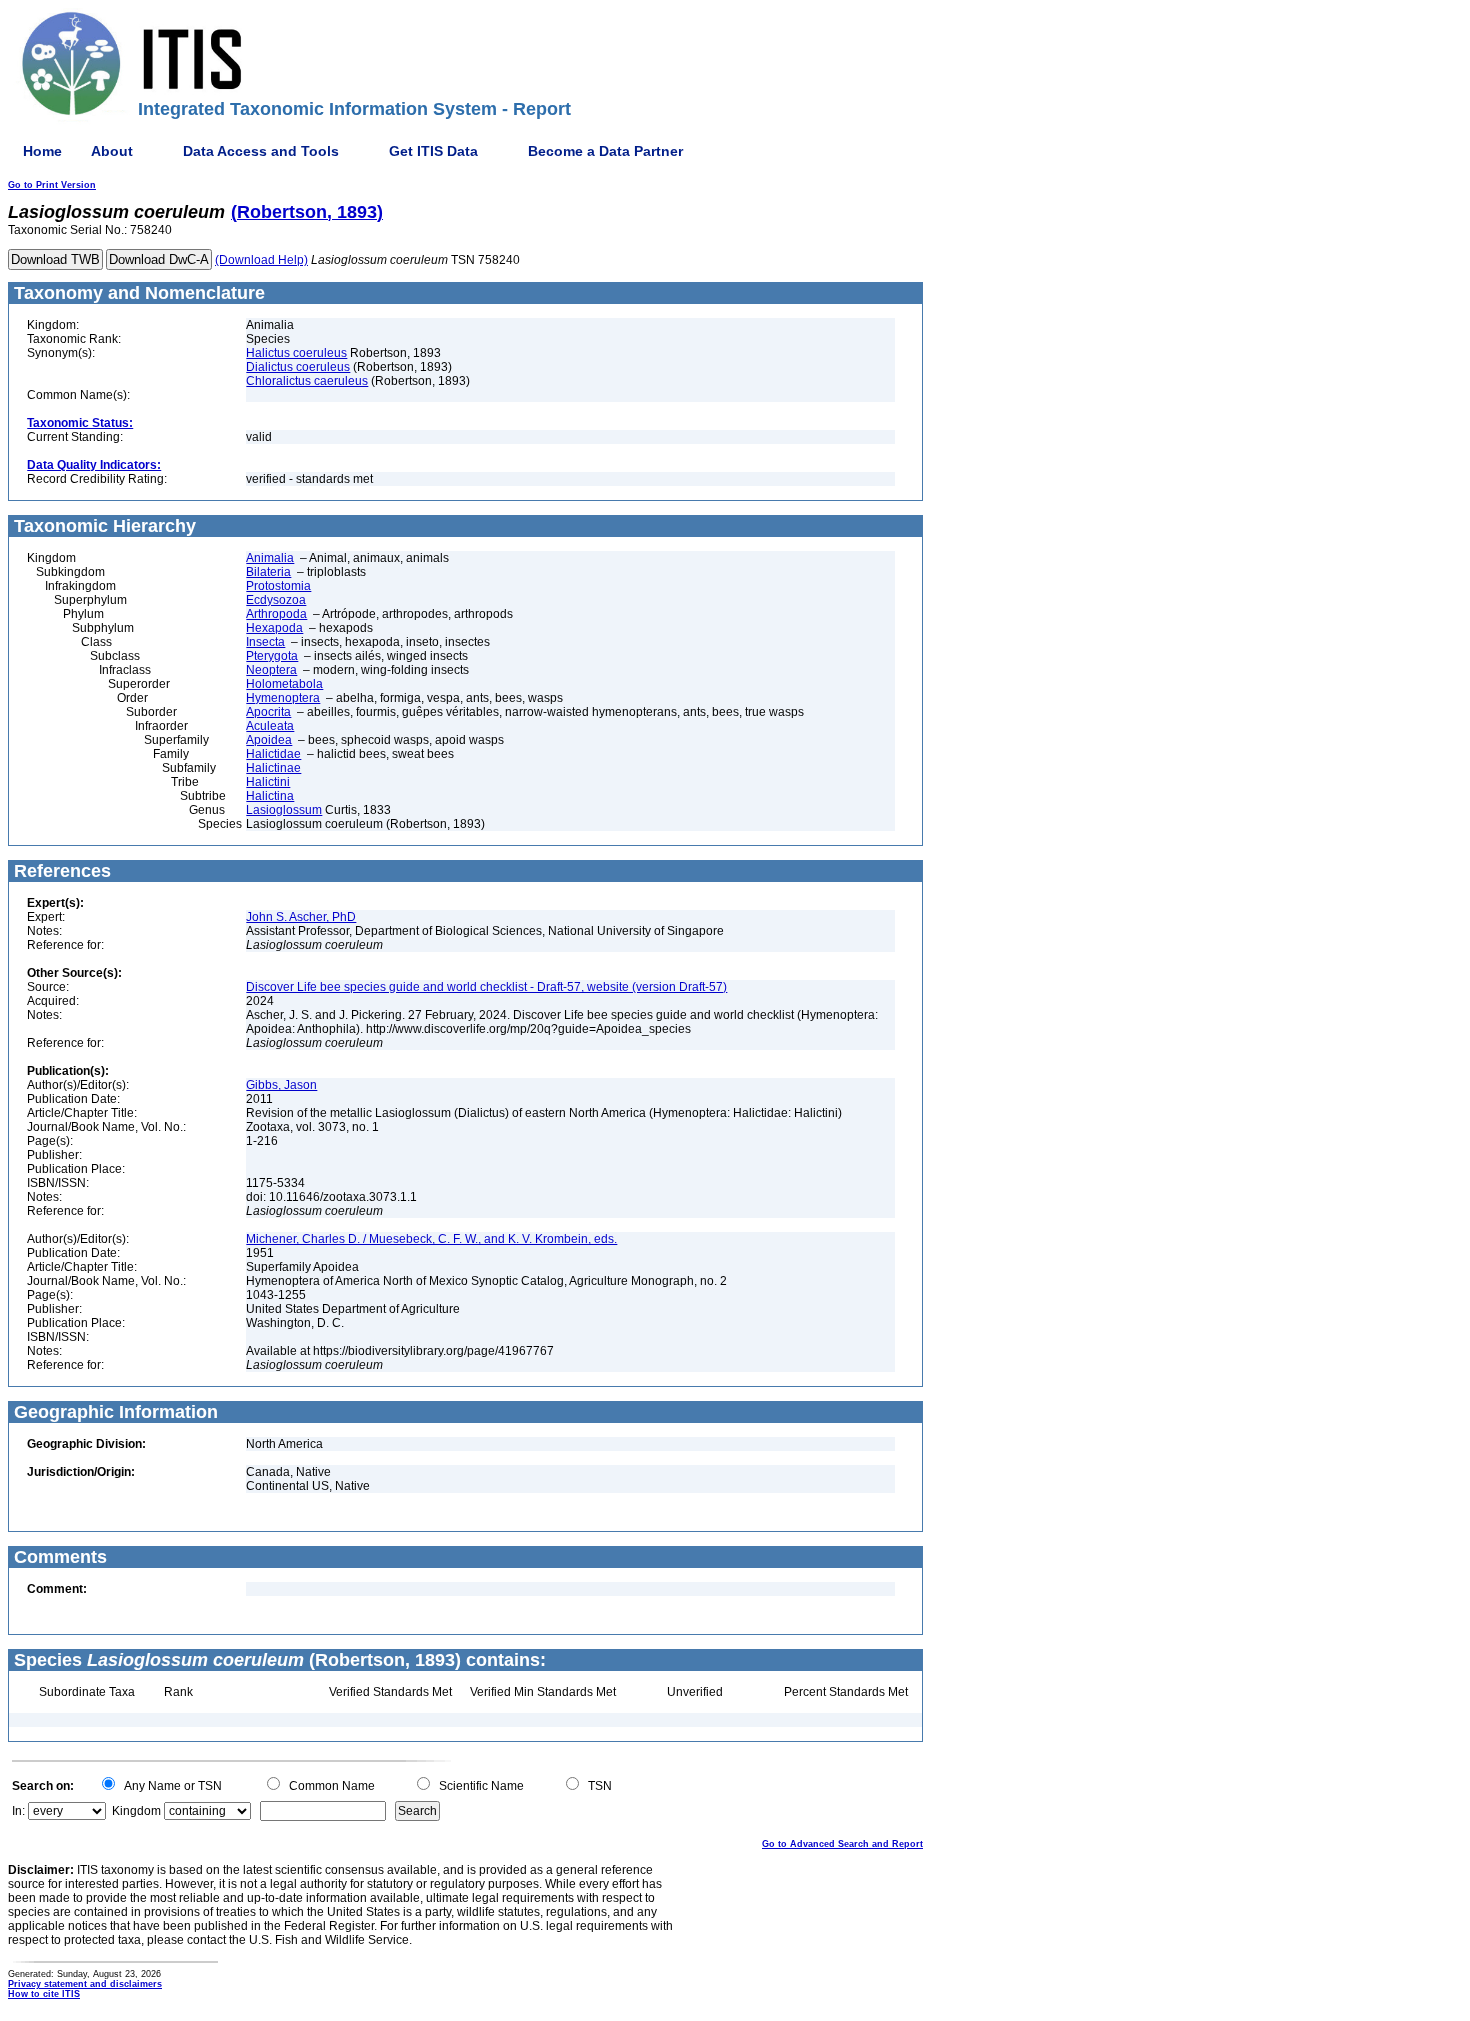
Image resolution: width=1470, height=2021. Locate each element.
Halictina (270, 796)
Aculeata (270, 726)
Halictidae (273, 754)
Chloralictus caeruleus (307, 381)
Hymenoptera (283, 698)
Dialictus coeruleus (298, 367)
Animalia (270, 558)
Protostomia (278, 586)
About (112, 151)
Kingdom (136, 1811)
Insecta (265, 642)
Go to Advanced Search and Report (842, 1844)
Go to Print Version (52, 185)
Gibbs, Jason (281, 1085)
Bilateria (268, 572)
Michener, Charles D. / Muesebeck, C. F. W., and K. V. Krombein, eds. (431, 1239)
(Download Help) (261, 260)
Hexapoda (274, 628)
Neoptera (271, 670)
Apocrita (268, 712)
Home (42, 151)
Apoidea (269, 740)
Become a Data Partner (605, 151)
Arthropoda (276, 614)
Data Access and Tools (261, 151)
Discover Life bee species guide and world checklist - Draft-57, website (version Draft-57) (486, 987)
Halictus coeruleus (296, 353)
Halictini (268, 782)
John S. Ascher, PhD (301, 917)
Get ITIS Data (433, 151)
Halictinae (273, 768)
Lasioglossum (284, 810)
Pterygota (272, 656)
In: (18, 1811)
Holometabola (284, 684)
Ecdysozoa (276, 600)
